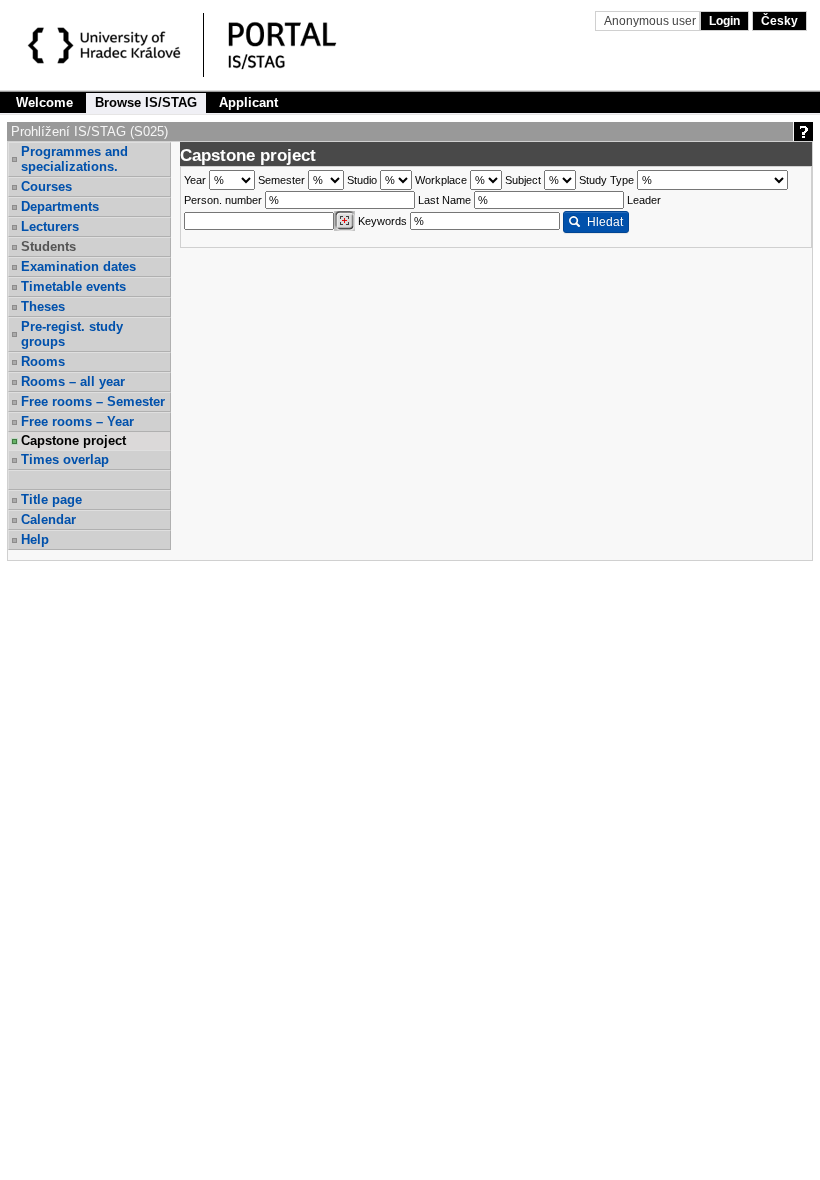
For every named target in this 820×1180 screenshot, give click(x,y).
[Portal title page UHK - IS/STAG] (303, 48)
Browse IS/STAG (146, 102)
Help (35, 539)
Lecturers (50, 226)
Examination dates (78, 266)
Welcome (44, 102)
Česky (779, 21)
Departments (60, 206)
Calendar (48, 519)
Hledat (605, 222)
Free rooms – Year (77, 421)
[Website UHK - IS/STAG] (107, 48)
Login (724, 21)
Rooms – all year (73, 381)
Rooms (43, 361)
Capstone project (73, 440)
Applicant (248, 102)
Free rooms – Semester (93, 401)
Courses (46, 186)
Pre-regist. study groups (72, 334)
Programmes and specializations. (74, 159)
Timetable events (73, 286)
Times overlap (65, 459)
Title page (51, 499)
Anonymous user (651, 21)
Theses (43, 306)
